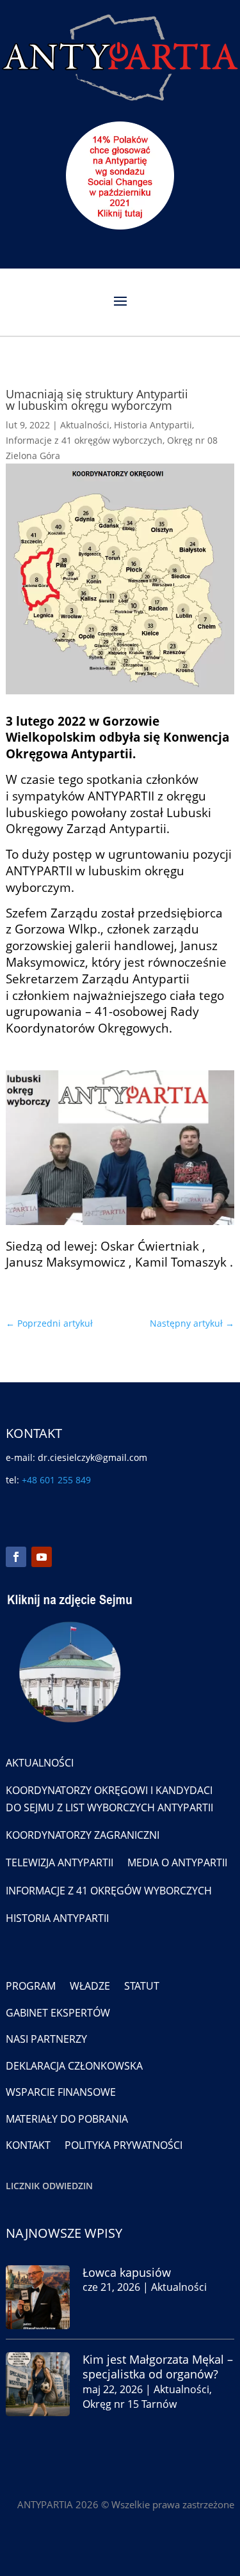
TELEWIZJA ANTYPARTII (60, 1862)
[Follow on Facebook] (16, 1557)
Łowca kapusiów (127, 2272)
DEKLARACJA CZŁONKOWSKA (74, 2066)
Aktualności (85, 425)
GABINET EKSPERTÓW (58, 2013)
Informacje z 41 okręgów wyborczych (84, 440)
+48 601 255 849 (56, 1480)
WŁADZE (90, 1986)
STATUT (142, 1986)
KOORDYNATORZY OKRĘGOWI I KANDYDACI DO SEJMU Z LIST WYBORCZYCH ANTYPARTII (109, 1799)
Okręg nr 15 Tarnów (130, 2404)
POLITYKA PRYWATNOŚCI (124, 2145)
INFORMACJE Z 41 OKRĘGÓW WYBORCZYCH (109, 1891)
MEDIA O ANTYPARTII (177, 1862)
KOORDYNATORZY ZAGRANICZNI (83, 1835)
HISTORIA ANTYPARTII (57, 1918)
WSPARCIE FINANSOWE (61, 2092)
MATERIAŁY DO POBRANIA (67, 2119)
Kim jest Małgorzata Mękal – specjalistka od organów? (158, 2367)
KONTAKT (28, 2145)
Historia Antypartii (153, 425)
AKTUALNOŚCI (40, 1763)
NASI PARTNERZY (46, 2039)
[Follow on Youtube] (42, 1557)
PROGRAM (31, 1986)
